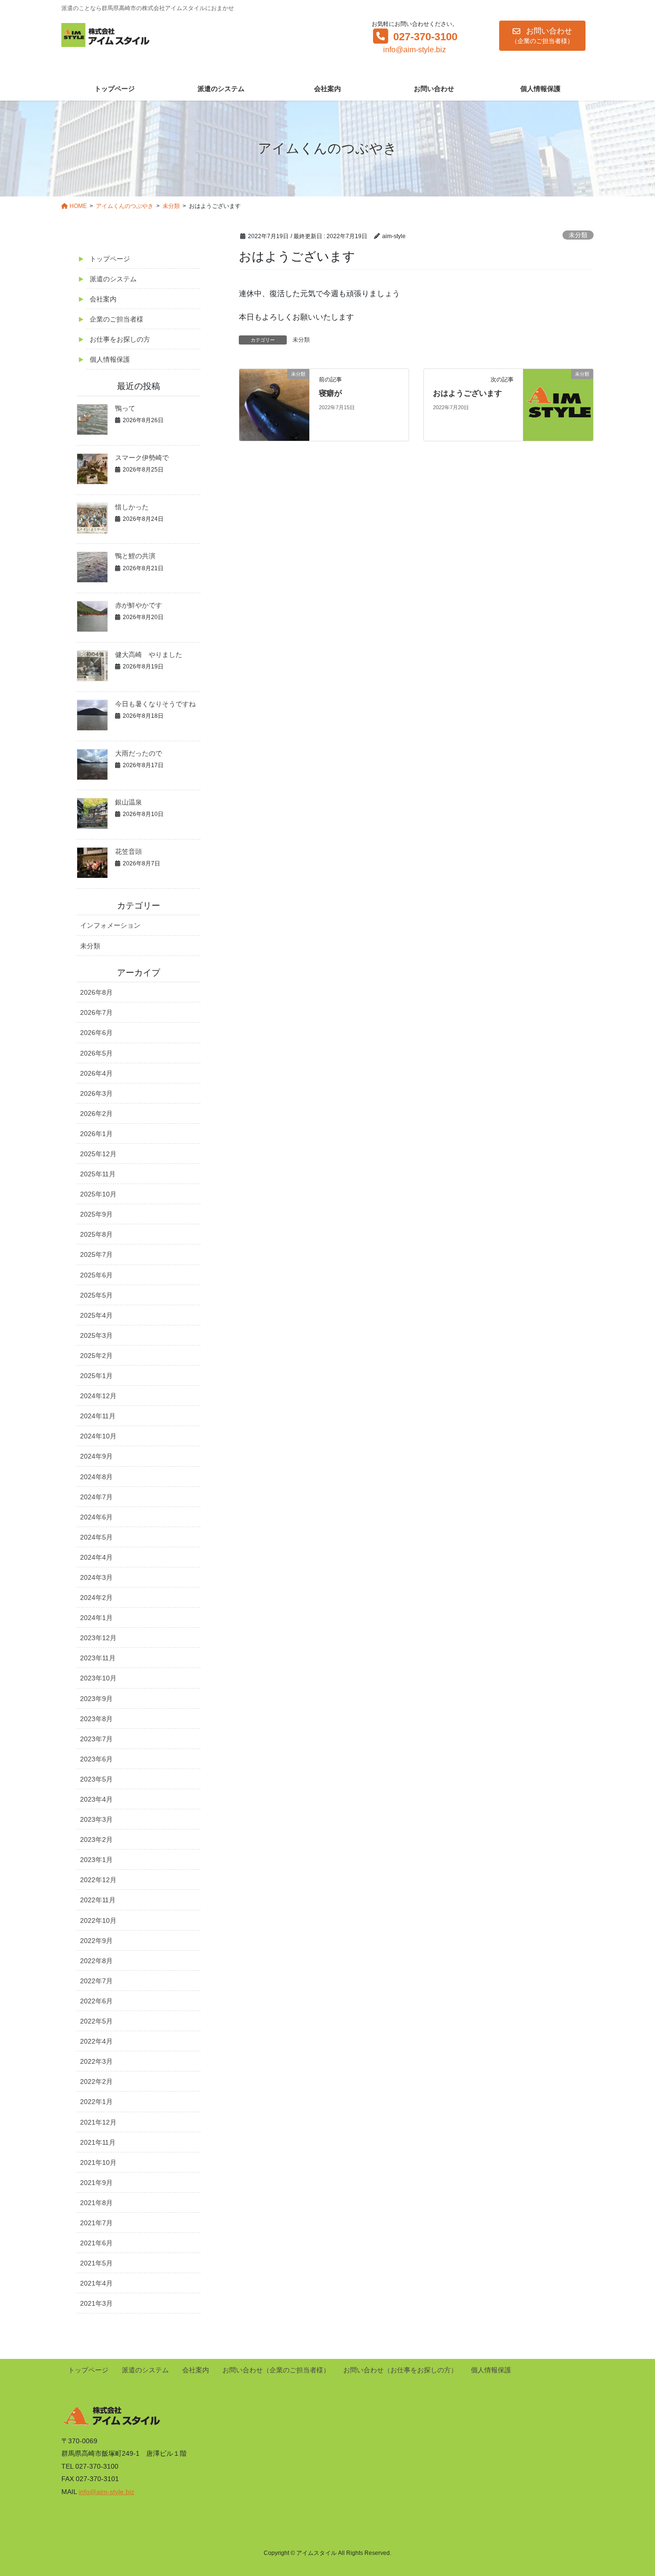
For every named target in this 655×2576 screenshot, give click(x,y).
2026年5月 (96, 1053)
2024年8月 (96, 1477)
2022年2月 (96, 2081)
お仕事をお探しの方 (120, 339)
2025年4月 (96, 1315)
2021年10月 (98, 2162)
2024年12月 (98, 1396)
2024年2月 (96, 1598)
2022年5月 (96, 2021)
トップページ (110, 259)
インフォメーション (110, 925)
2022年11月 (98, 1900)
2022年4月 (96, 2041)
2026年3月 (96, 1093)
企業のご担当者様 (117, 319)
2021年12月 (98, 2122)
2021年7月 (96, 2223)
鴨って (125, 408)
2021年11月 (98, 2142)
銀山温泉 (129, 802)
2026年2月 (96, 1114)
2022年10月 (98, 1920)
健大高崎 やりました (149, 655)
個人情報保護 (110, 359)
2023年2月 (96, 1840)
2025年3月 (96, 1335)
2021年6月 (96, 2243)
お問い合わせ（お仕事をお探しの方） (400, 2370)
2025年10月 (98, 1194)
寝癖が (330, 393)
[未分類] (274, 404)
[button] (542, 36)
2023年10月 (98, 1678)
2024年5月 (96, 1537)
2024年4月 (96, 1557)
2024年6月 (96, 1517)
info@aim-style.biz (415, 50)
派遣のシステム (113, 279)
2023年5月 (96, 1779)
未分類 (578, 235)
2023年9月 (96, 1699)
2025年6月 (96, 1275)
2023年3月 (96, 1819)
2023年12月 (98, 1638)
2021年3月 (96, 2303)
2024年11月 (98, 1416)
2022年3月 (96, 2061)
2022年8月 (96, 1961)
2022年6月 (96, 2001)
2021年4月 (96, 2283)
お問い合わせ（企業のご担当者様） (276, 2370)
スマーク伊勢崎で (142, 458)
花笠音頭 (129, 851)
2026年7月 (96, 1012)
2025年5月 (96, 1295)
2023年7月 (96, 1739)
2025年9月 (96, 1214)
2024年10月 (98, 1436)
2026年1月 (96, 1134)
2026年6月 (96, 1033)
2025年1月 (96, 1376)
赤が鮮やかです (139, 605)
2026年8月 (96, 992)
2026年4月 (96, 1073)
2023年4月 (96, 1799)
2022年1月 (96, 2102)
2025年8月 (96, 1234)
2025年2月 (96, 1356)
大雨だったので (139, 753)
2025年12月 (98, 1154)
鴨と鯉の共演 (135, 556)
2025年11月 (98, 1174)
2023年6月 (96, 1759)
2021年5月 (96, 2263)
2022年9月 (96, 1941)
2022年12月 (98, 1880)
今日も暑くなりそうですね (155, 704)
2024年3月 (96, 1577)
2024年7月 (96, 1497)
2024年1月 (96, 1618)
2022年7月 (96, 1981)
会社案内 (103, 299)
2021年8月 (96, 2203)
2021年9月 (96, 2183)
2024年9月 (96, 1456)
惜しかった (132, 507)
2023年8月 (96, 1719)
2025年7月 (96, 1254)
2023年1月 (96, 1860)
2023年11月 (98, 1658)
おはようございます (468, 393)
